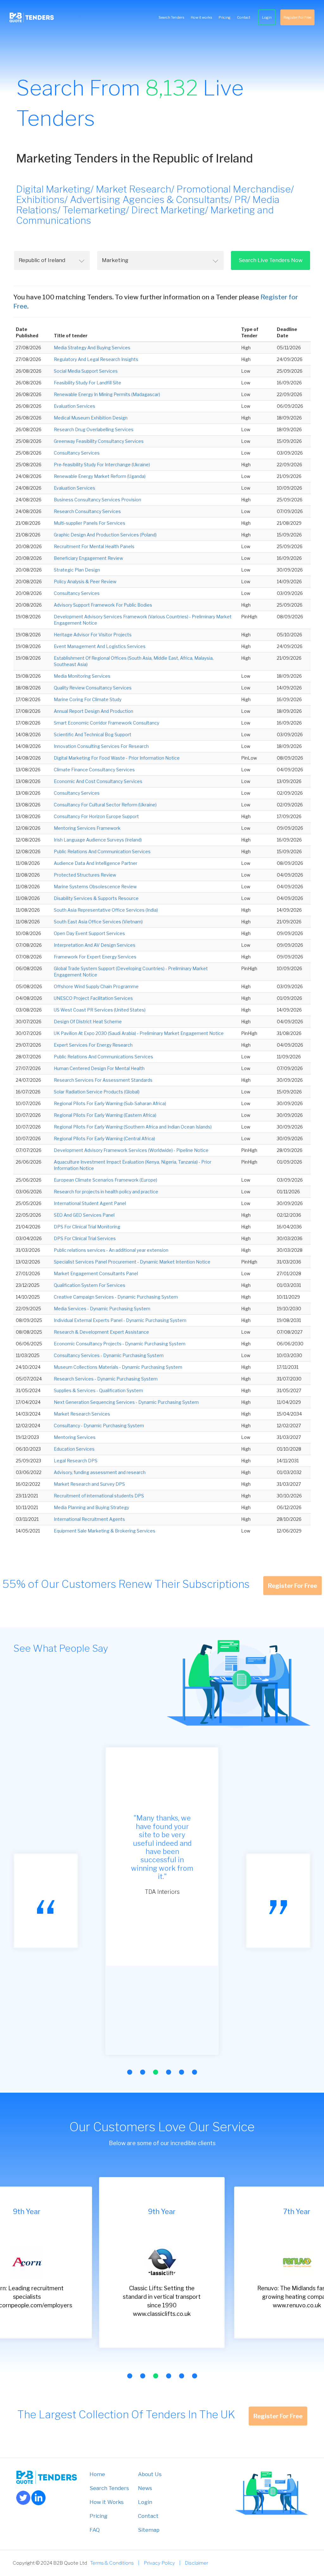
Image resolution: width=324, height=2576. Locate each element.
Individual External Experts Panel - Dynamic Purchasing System (120, 1320)
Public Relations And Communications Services (103, 1057)
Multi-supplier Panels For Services (90, 523)
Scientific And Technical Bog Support (93, 734)
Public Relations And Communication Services (102, 851)
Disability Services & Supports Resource (96, 898)
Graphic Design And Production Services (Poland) (105, 535)
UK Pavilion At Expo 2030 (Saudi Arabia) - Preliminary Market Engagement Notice (139, 1033)
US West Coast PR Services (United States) (100, 1010)
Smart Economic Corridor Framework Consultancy (106, 723)
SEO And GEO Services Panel (84, 1215)
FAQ (95, 2530)
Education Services (74, 1449)
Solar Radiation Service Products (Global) (97, 1092)
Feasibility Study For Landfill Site (87, 383)
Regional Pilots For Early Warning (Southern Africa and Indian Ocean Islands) (133, 1127)
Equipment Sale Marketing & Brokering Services (105, 1531)
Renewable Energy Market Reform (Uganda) (100, 476)
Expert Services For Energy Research (93, 1045)
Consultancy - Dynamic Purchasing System (99, 1426)
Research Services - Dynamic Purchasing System (106, 1379)
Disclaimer (196, 2563)
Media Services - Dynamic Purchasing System (102, 1309)
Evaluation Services (75, 406)
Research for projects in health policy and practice (106, 1192)
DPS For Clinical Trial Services (85, 1238)
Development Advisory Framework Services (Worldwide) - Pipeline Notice (131, 1150)
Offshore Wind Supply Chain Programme (96, 986)
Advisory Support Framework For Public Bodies (103, 605)
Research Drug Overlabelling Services (94, 429)
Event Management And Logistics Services (100, 646)
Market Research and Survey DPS (89, 1484)
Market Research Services (82, 1414)
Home (97, 2474)
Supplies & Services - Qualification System (98, 1390)
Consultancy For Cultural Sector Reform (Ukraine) (105, 805)
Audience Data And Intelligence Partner (96, 863)
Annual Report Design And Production (93, 711)
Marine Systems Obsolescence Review (95, 887)
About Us (150, 2474)
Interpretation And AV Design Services (95, 945)
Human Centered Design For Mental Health (99, 1068)
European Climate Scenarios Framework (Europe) (106, 1180)
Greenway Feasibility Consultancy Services (99, 441)
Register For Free (297, 17)
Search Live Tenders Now (271, 260)
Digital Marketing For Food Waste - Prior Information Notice (117, 758)
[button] (129, 2072)
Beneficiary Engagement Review (88, 558)
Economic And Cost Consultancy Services (98, 781)
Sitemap (149, 2530)
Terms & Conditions (112, 2563)
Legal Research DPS (76, 1461)
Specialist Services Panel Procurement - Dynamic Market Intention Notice (132, 1262)
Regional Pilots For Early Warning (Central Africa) (104, 1138)
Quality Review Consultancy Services (93, 688)
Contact (244, 17)
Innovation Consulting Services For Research (101, 746)
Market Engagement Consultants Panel (96, 1273)
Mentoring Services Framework (87, 828)
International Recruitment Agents (89, 1519)
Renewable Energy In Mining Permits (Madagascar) (107, 394)
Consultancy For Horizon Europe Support (96, 816)
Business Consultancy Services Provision (97, 500)
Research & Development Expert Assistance (101, 1332)
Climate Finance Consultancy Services (94, 770)
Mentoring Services (75, 1437)
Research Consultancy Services (87, 511)
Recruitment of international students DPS (99, 1496)
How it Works (107, 2502)
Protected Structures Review (85, 875)
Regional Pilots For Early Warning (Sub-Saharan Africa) (110, 1103)
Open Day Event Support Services (89, 933)
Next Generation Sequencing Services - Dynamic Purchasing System (126, 1402)
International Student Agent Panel (90, 1203)
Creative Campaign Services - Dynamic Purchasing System (116, 1297)
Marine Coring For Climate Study (88, 699)
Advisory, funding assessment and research (100, 1472)
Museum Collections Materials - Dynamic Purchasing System (118, 1367)
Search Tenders (171, 17)
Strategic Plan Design (77, 570)
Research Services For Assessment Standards (103, 1080)
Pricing (225, 17)
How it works (202, 17)
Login (267, 17)
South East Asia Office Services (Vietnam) (98, 922)
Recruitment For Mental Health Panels (94, 546)
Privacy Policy (159, 2563)
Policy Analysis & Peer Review (85, 581)
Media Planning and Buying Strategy (91, 1507)
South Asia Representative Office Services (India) (106, 910)
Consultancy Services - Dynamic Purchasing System (109, 1355)
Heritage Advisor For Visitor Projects (93, 635)
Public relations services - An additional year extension (111, 1250)
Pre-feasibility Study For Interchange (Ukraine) (102, 465)
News (145, 2488)
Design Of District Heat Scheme (88, 1022)
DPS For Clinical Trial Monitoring (87, 1227)
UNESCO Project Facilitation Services (93, 998)
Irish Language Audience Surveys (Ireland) (98, 840)
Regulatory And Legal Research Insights (96, 359)
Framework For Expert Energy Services (95, 957)
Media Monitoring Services (82, 676)
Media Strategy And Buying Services (92, 348)
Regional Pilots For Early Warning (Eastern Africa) (105, 1115)
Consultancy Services (77, 453)
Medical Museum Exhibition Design (91, 418)
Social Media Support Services (86, 371)
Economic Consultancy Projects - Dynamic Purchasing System (120, 1344)
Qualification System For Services (90, 1285)
